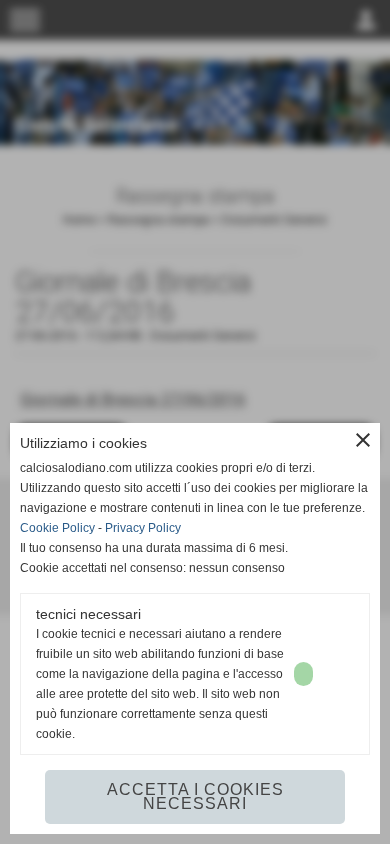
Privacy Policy (143, 528)
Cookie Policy (57, 528)
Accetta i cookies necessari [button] (195, 796)
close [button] (363, 440)
